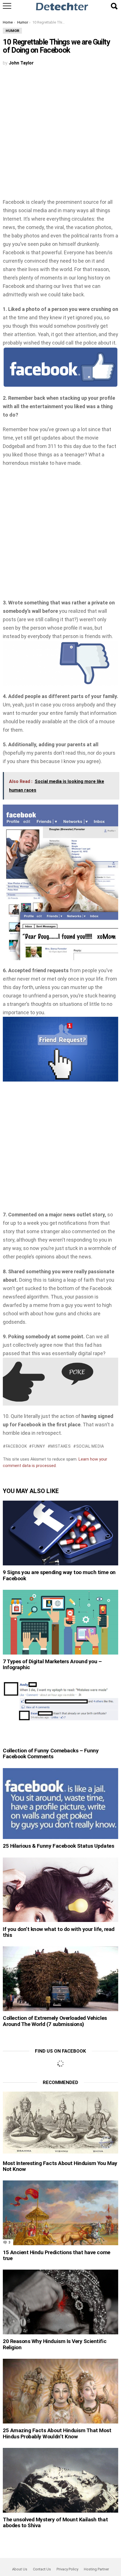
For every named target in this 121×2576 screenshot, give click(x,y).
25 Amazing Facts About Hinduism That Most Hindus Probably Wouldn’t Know (57, 2433)
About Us (20, 2569)
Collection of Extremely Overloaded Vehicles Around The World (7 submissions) (55, 2021)
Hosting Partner (96, 2569)
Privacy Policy (67, 2569)
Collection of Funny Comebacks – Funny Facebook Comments (51, 1753)
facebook (16, 1446)
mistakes (61, 1446)
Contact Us (42, 2569)
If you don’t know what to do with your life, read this (59, 1932)
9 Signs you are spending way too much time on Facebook (59, 1575)
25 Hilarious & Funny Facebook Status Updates (58, 1846)
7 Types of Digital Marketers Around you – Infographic (52, 1664)
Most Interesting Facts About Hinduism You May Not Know (60, 2166)
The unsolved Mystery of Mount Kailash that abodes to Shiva (55, 2522)
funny (39, 1446)
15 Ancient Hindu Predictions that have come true (57, 2255)
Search (114, 6)
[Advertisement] (60, 135)
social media (90, 1446)
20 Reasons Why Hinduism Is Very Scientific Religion (55, 2344)
